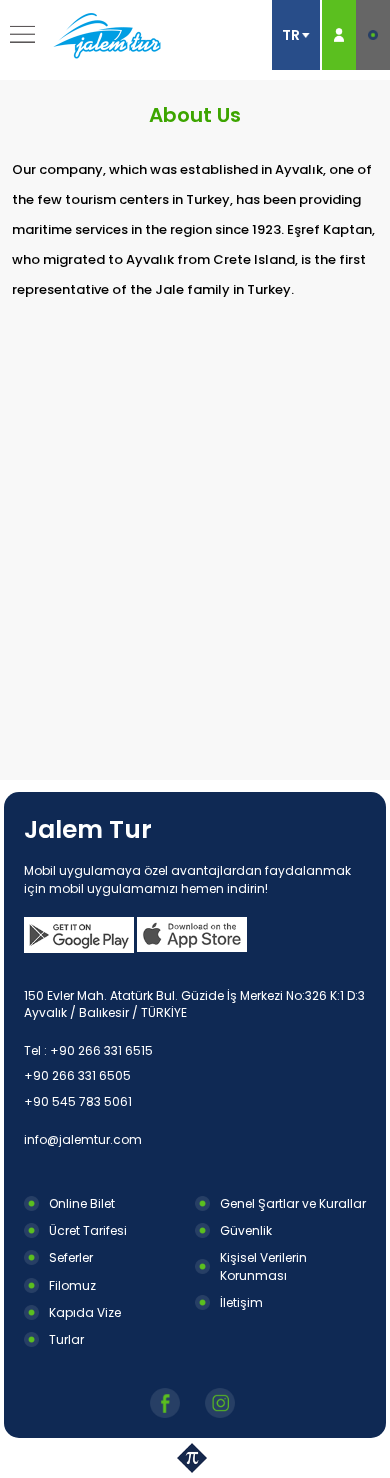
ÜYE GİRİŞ (339, 35)
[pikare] (195, 1458)
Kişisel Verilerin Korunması (263, 1266)
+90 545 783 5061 (78, 1101)
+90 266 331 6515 (101, 1050)
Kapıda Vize (85, 1312)
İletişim (241, 1302)
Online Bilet (82, 1203)
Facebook (167, 1403)
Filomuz (72, 1285)
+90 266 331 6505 (77, 1075)
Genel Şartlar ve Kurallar (293, 1203)
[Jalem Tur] (107, 35)
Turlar (66, 1339)
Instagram (222, 1403)
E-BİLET (373, 35)
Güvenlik (246, 1230)
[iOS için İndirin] (192, 935)
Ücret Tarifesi (88, 1230)
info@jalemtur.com (83, 1139)
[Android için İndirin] (79, 935)
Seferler (71, 1257)
